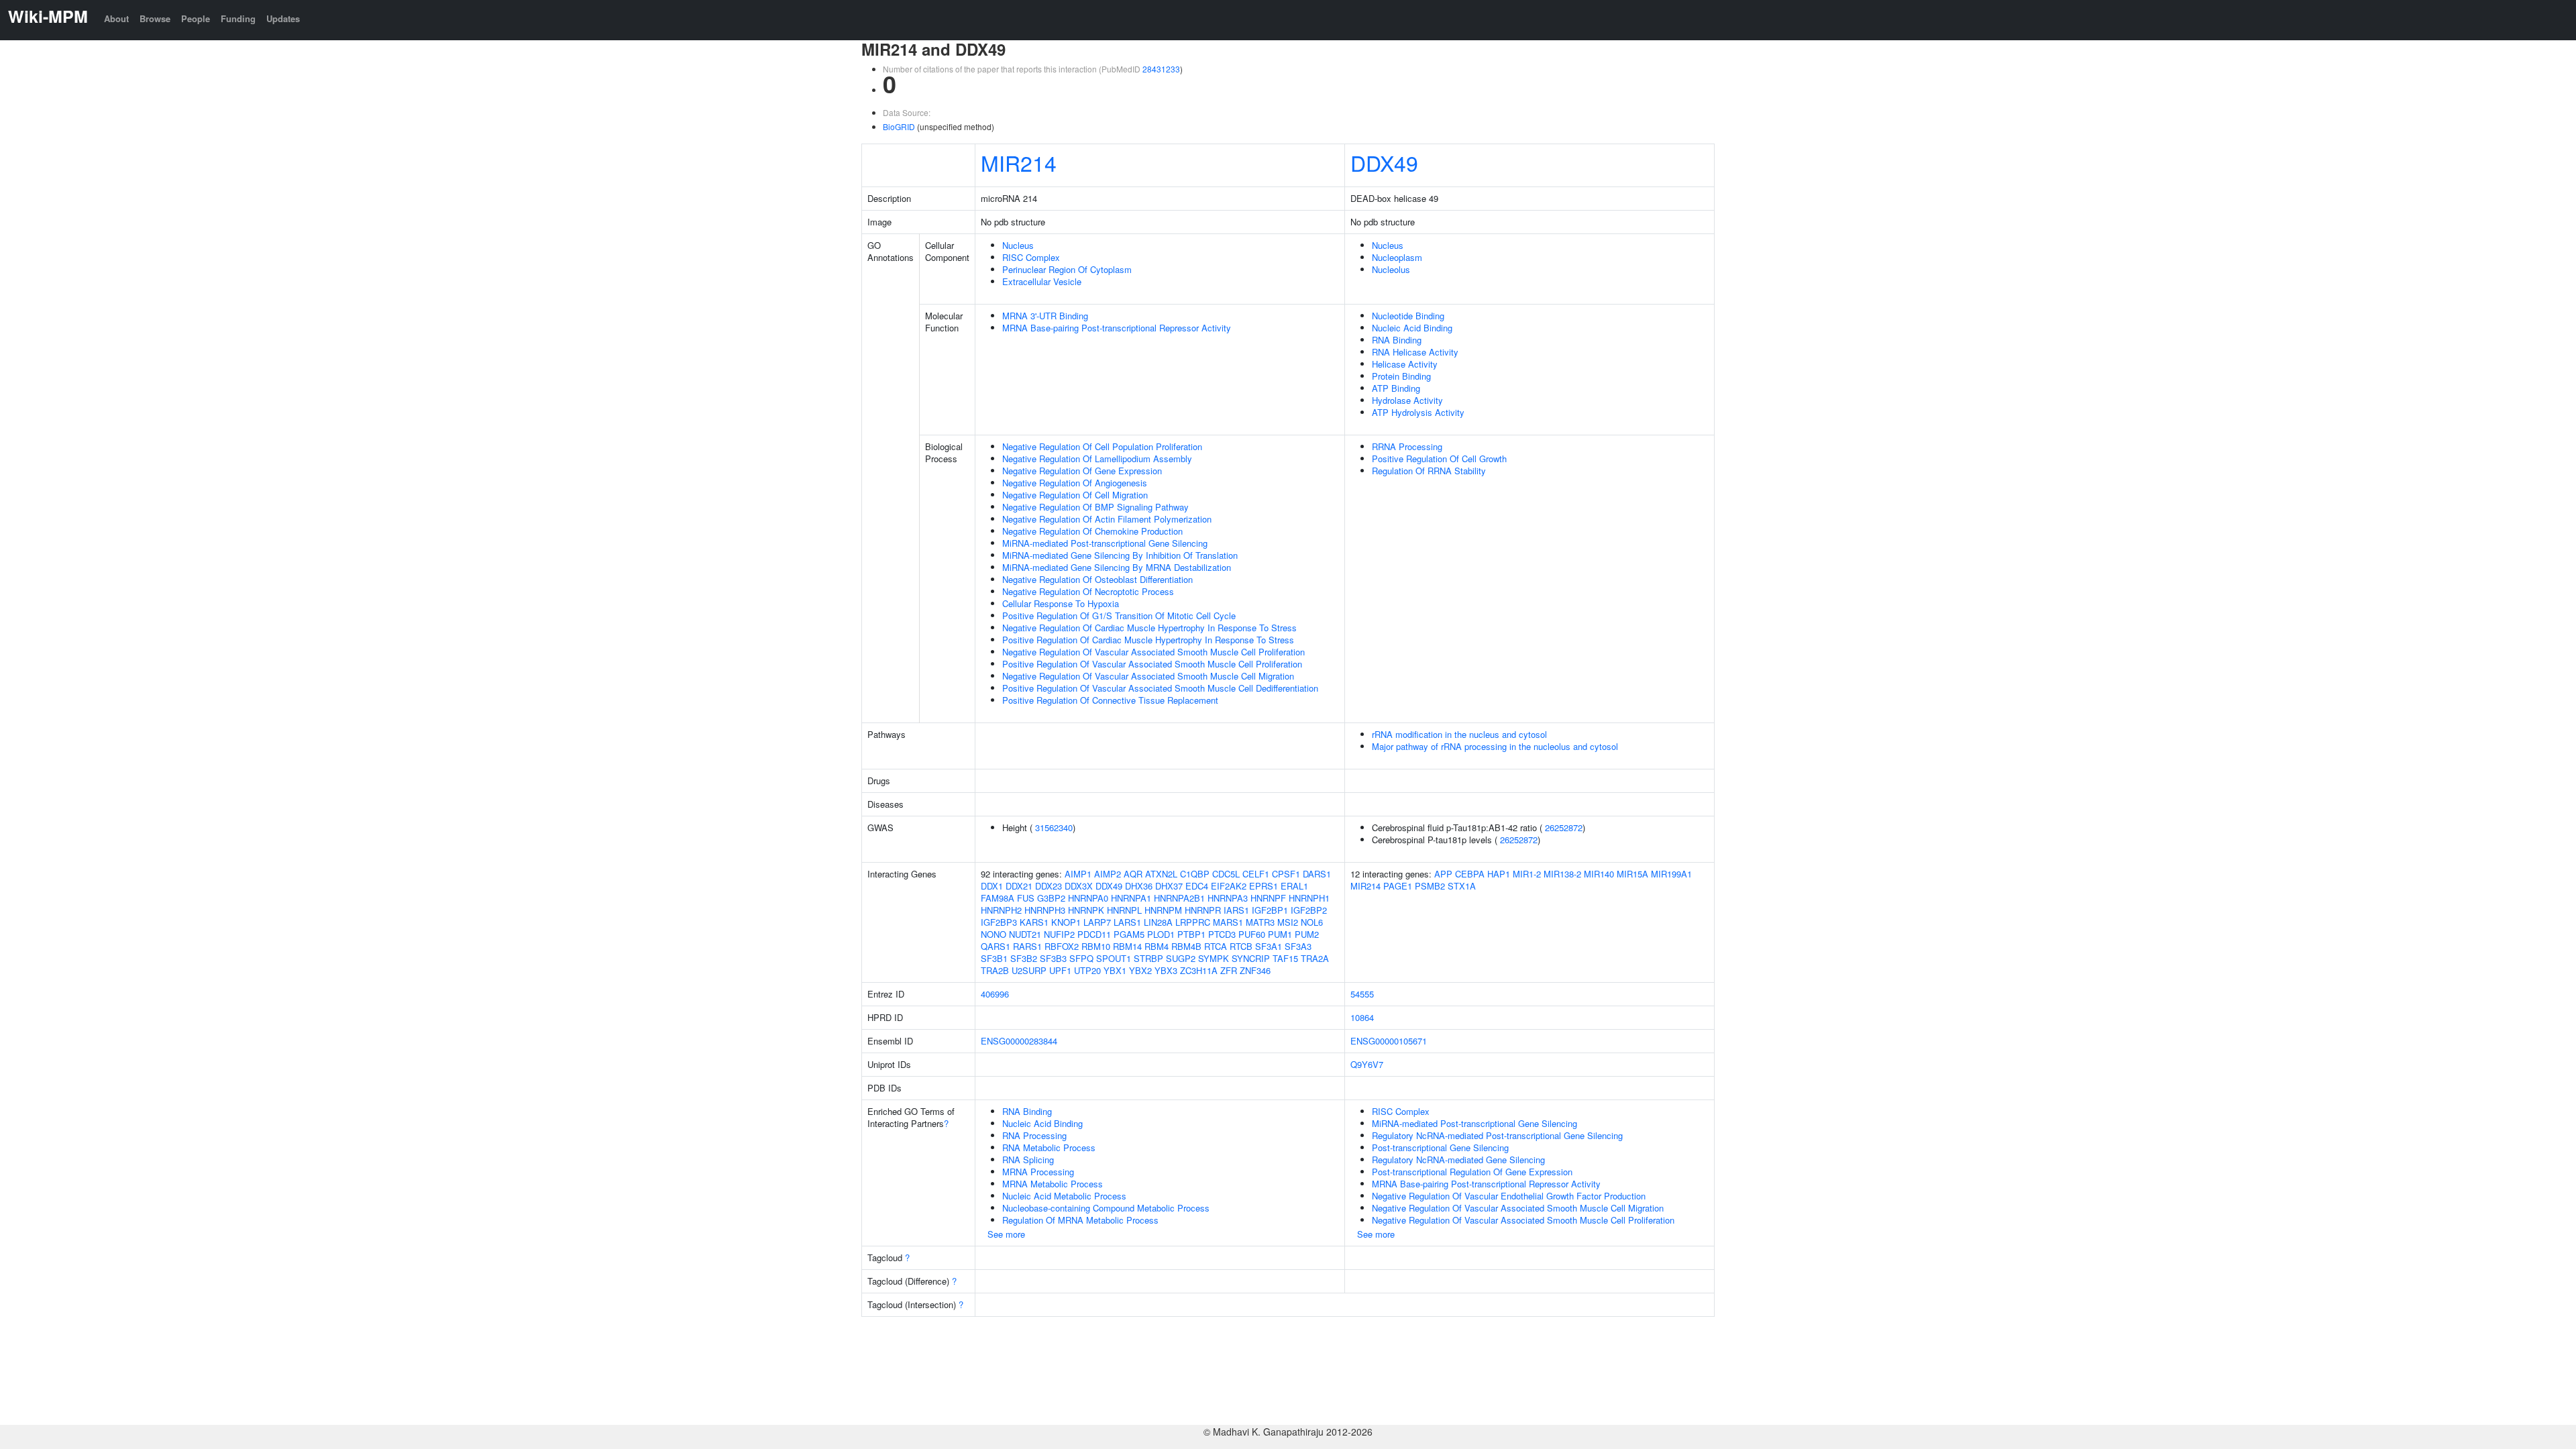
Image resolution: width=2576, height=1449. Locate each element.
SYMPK (1214, 958)
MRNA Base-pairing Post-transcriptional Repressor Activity (1117, 328)
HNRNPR (1203, 910)
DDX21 (1019, 886)
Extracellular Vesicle (1042, 281)
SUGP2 (1181, 958)
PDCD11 (1094, 934)
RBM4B (1186, 946)
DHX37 (1169, 886)
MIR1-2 (1527, 874)
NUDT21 (1025, 934)
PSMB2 (1430, 886)
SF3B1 (994, 958)
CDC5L (1226, 874)
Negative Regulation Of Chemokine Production (1092, 531)
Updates (283, 18)
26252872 (1564, 827)
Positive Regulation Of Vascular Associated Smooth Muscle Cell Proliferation (1152, 664)
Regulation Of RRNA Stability (1429, 471)
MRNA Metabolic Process (1053, 1184)
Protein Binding (1401, 376)
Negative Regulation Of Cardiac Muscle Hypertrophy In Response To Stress (1149, 628)
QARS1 (996, 946)
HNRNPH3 (1045, 910)
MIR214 (1019, 162)
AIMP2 (1108, 874)
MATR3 (1260, 922)
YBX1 (1115, 970)
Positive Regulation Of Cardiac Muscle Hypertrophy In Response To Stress (1148, 640)
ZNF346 (1255, 970)
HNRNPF (1268, 898)
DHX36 (1139, 886)
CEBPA (1470, 874)
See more (1006, 1234)
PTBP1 (1191, 934)
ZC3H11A (1199, 970)
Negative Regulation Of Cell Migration (1075, 495)
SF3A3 (1298, 946)
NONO (994, 934)
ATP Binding (1396, 388)
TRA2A (1315, 958)
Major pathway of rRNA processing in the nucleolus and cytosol (1495, 746)
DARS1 (1317, 874)
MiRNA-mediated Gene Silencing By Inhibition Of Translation (1120, 555)
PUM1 (1280, 934)
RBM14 (1127, 946)
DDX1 (992, 886)
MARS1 (1228, 922)
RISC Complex (1031, 257)
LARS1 (1127, 922)
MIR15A (1632, 874)
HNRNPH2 (1001, 910)
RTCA (1216, 946)
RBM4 (1157, 946)
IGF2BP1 (1270, 910)
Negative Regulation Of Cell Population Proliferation (1102, 446)
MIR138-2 (1562, 874)
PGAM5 (1129, 934)
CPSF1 (1286, 874)
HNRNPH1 (1309, 898)
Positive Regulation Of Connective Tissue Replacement (1110, 700)
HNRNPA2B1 (1179, 898)
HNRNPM (1163, 910)
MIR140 (1599, 874)
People (196, 18)
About (116, 18)
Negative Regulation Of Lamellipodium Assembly (1097, 459)
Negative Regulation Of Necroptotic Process (1088, 591)
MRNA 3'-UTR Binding (1045, 316)
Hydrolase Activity (1407, 400)
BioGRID (899, 126)
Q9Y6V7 (1367, 1064)
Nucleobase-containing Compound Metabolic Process (1106, 1208)
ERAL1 (1294, 886)
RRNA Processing (1407, 446)
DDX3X (1079, 886)
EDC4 (1197, 886)
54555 (1362, 994)
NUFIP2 (1059, 934)
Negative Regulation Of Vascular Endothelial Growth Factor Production (1509, 1196)
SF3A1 (1269, 946)
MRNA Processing (1038, 1172)
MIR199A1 (1671, 874)
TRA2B (995, 970)
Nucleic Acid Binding (1412, 328)
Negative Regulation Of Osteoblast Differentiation (1097, 579)
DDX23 (1049, 886)
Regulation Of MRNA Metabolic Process (1080, 1220)
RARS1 (1027, 946)
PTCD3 (1222, 934)
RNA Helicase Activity (1415, 352)
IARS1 (1236, 910)
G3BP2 (1051, 898)
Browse (155, 18)
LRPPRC (1193, 922)
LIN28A (1158, 922)
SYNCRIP (1251, 958)
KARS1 (1034, 922)
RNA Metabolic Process (1049, 1147)
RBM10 (1096, 946)
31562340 (1054, 827)
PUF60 (1252, 934)
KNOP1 (1066, 922)
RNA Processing (1034, 1135)
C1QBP (1195, 874)
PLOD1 (1161, 934)
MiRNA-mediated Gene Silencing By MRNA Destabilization (1117, 567)
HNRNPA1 (1131, 898)
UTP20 (1087, 970)
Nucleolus (1391, 269)
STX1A (1462, 886)
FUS (1026, 898)
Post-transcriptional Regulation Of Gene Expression (1472, 1172)
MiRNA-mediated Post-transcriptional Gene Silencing (1105, 543)
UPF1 (1060, 970)
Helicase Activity (1405, 364)
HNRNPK (1086, 910)
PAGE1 (1398, 886)
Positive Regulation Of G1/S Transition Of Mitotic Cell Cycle (1119, 615)
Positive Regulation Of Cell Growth (1439, 459)
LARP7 (1097, 922)
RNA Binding (1397, 340)
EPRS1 (1264, 886)
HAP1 (1499, 874)
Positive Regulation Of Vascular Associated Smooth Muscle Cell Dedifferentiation (1160, 688)
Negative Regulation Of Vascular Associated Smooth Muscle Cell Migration (1148, 676)
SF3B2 (1024, 958)
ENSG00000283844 (1019, 1041)
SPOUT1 (1114, 958)
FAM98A (998, 898)
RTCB (1241, 946)
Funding (238, 18)
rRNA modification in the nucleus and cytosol (1459, 734)
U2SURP (1029, 970)
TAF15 (1285, 958)
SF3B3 (1053, 958)
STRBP (1148, 958)
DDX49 (1384, 162)
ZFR (1229, 970)
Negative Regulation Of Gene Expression (1082, 471)
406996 (995, 994)
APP (1443, 874)
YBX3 (1166, 970)
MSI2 (1288, 922)
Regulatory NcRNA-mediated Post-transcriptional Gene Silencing (1497, 1135)
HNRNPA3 (1228, 898)
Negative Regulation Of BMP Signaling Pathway (1095, 507)
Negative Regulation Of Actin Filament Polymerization (1107, 519)
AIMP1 (1078, 874)
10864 (1362, 1017)
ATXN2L (1161, 874)
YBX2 (1140, 970)
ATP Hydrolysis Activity (1418, 412)
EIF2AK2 (1229, 886)
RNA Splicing (1028, 1160)
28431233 (1161, 69)
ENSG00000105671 (1389, 1041)
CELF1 (1256, 874)
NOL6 (1312, 922)
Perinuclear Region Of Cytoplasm (1067, 269)
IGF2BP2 (1309, 910)
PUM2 (1307, 934)
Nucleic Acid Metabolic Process (1064, 1196)
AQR (1133, 874)
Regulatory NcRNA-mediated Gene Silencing (1458, 1160)
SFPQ (1081, 958)
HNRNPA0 (1088, 898)
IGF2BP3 (999, 922)
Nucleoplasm (1397, 257)
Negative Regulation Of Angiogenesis (1075, 483)
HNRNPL (1124, 910)
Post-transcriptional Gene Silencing (1440, 1147)
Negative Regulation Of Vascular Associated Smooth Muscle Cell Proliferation (1153, 652)
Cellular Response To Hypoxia (1061, 603)
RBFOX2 (1062, 946)
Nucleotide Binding (1408, 316)
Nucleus (1018, 245)
